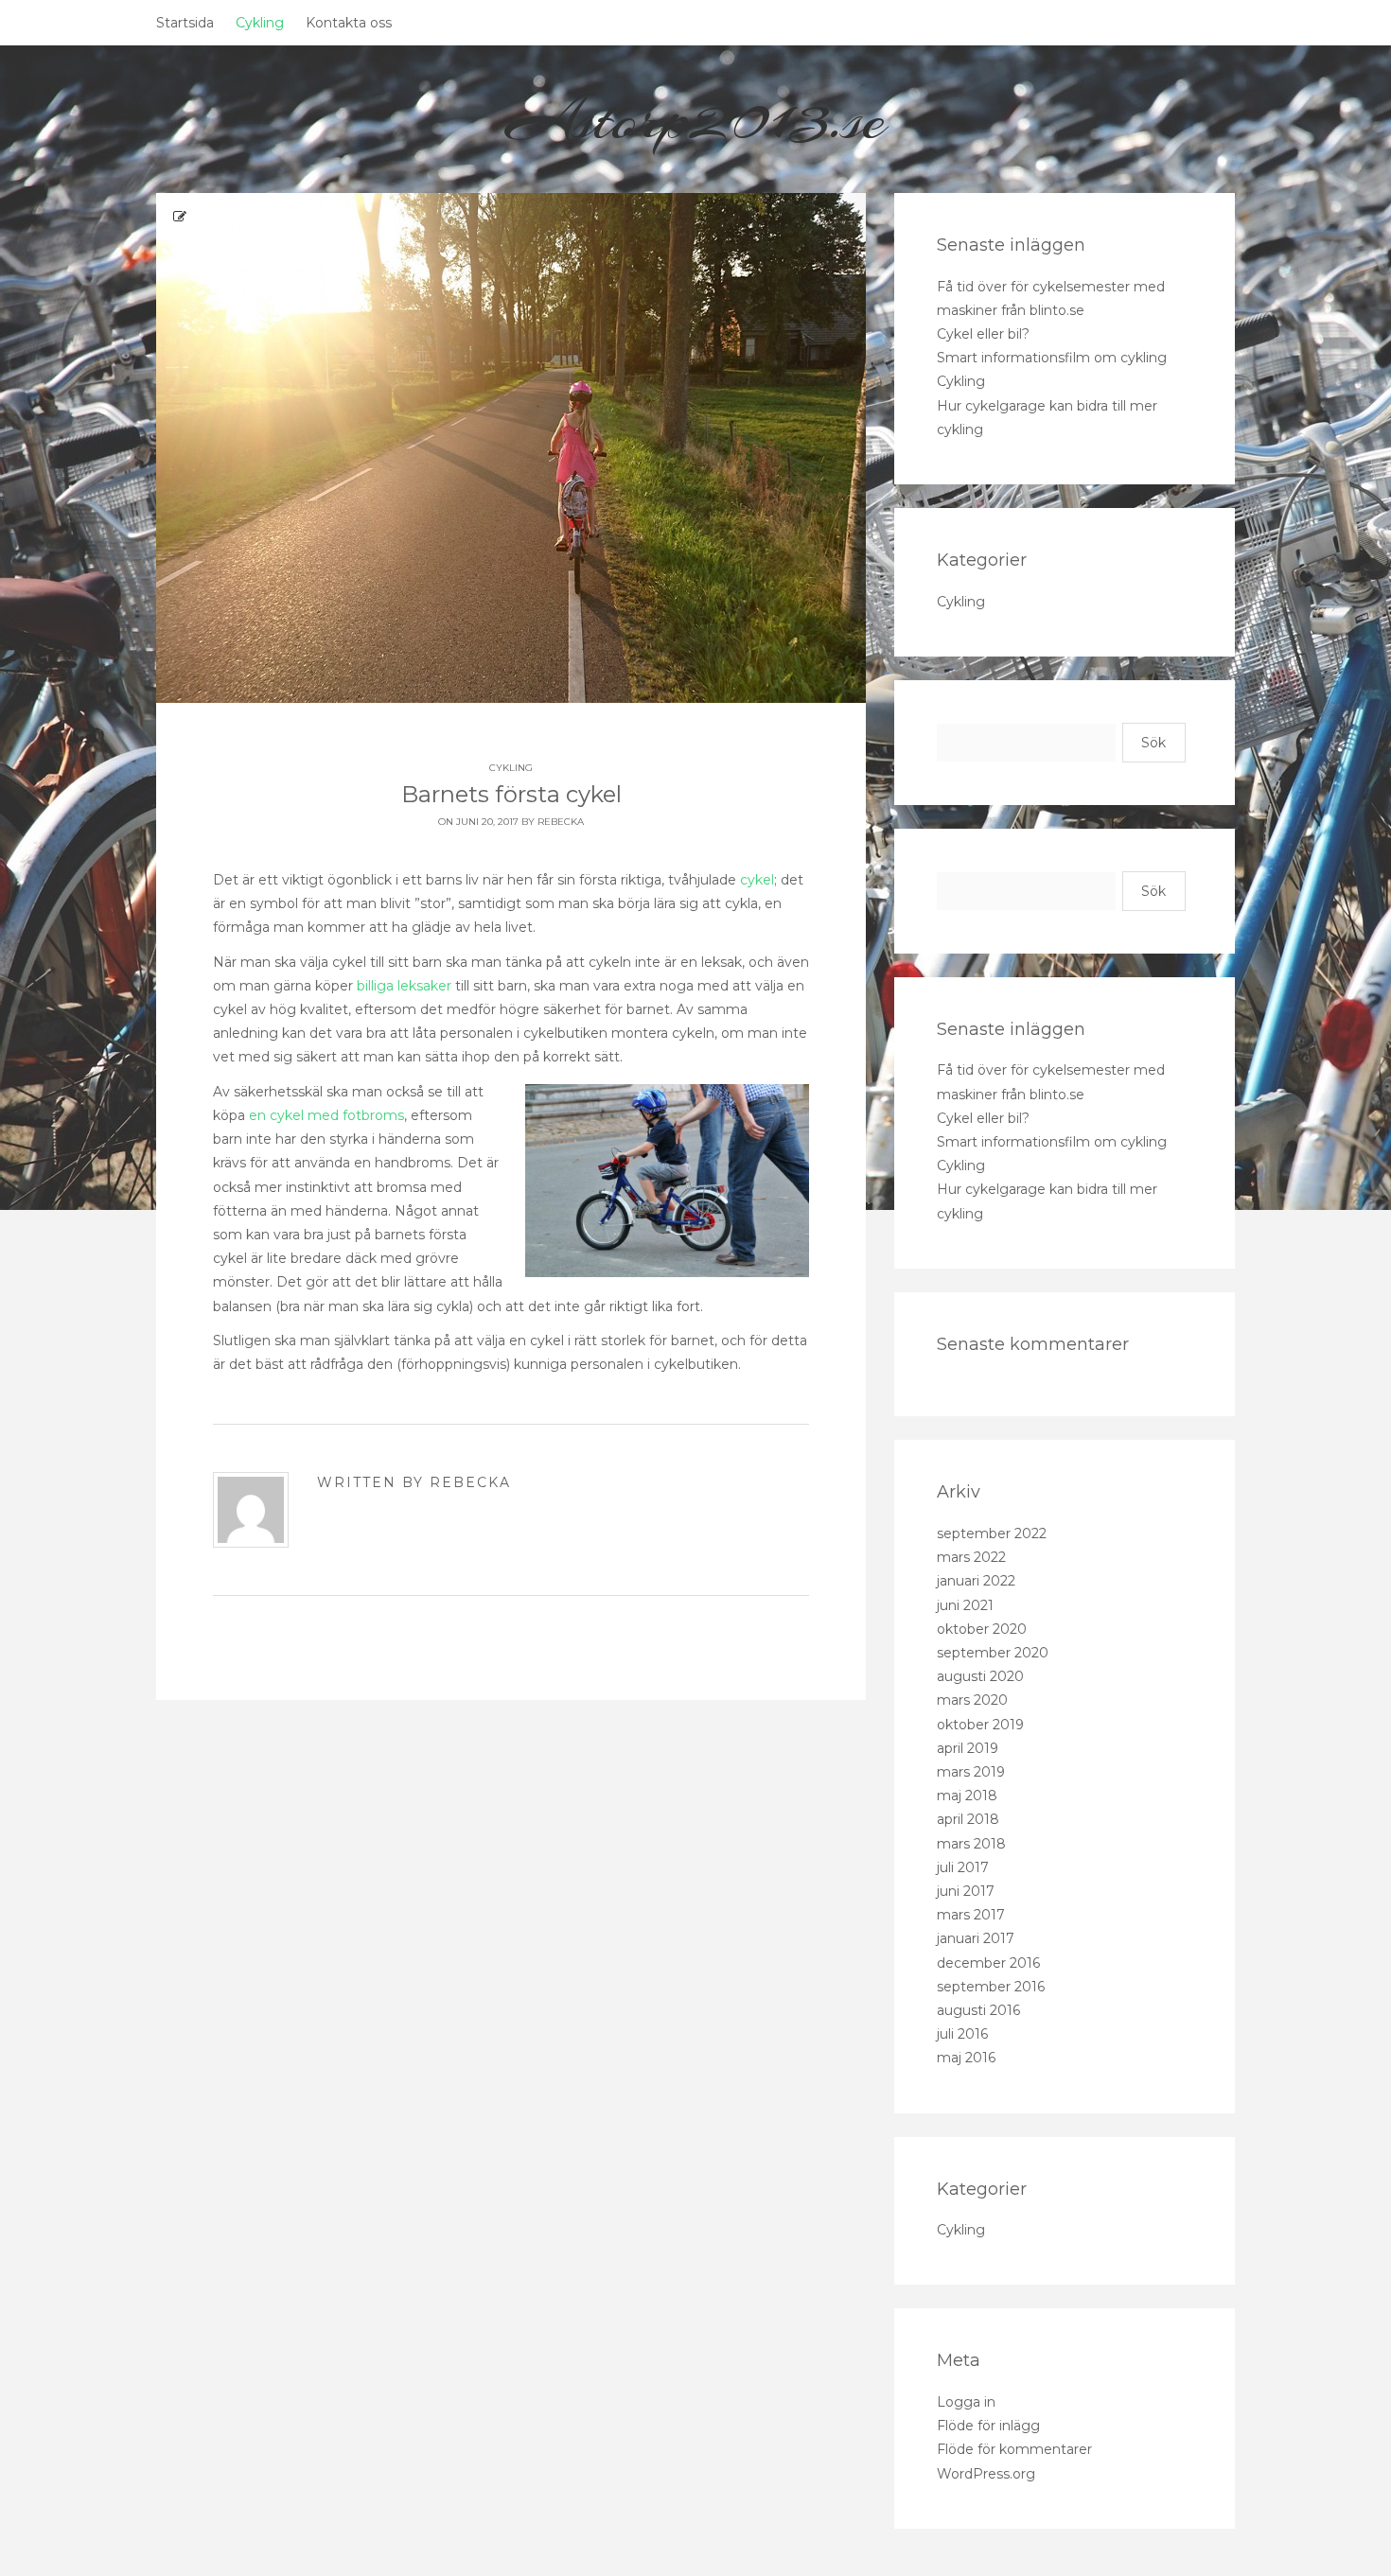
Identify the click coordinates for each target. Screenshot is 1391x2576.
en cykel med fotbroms (326, 1115)
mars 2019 (971, 1772)
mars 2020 (972, 1700)
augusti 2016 (978, 2010)
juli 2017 (963, 1867)
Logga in (966, 2402)
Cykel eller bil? (983, 334)
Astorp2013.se (696, 119)
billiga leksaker (404, 986)
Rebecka (561, 822)
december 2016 (988, 1963)
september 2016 (991, 1987)
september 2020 (993, 1653)
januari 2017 (976, 1938)
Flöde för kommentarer (1014, 2449)
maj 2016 (966, 2058)
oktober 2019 (980, 1725)
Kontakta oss (349, 23)
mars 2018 (971, 1844)
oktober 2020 (982, 1629)
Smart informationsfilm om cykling (1052, 358)
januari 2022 (976, 1581)
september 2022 (992, 1533)
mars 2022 (971, 1557)
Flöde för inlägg (988, 2426)
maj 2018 (967, 1796)
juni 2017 (966, 1891)
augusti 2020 (980, 1676)
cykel (757, 880)
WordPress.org (986, 2474)
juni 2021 (965, 1605)
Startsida (185, 23)
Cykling (260, 23)
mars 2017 (971, 1915)
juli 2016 (962, 2034)
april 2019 (968, 1748)
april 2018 (968, 1819)
